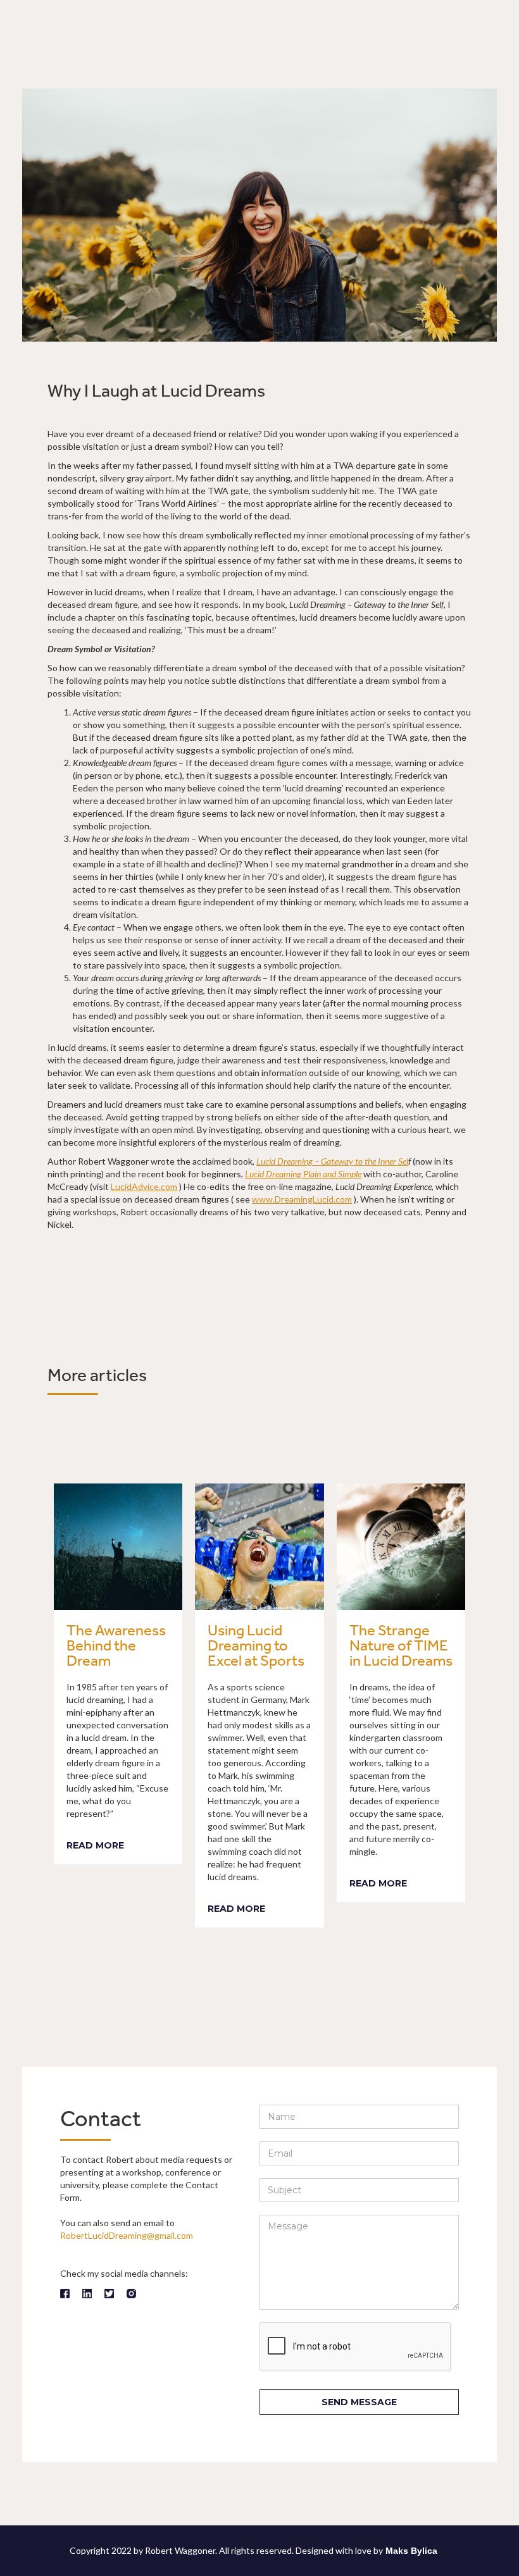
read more (95, 1845)
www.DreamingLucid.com (302, 1199)
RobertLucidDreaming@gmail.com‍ (127, 2235)
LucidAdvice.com (144, 1186)
